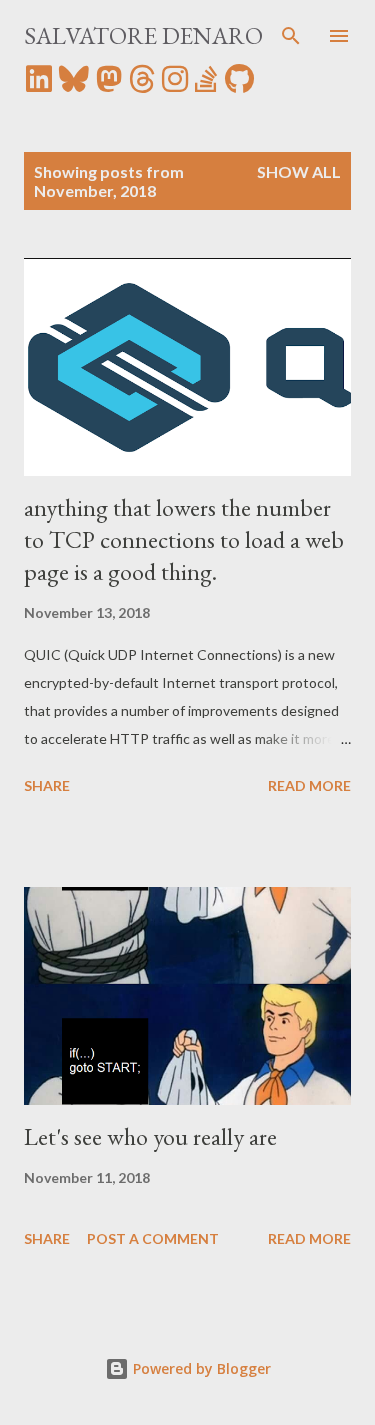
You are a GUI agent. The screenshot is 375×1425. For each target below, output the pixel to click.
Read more (309, 785)
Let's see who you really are (150, 1136)
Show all (299, 171)
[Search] (291, 36)
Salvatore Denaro (143, 35)
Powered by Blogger (200, 1368)
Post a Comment (153, 1238)
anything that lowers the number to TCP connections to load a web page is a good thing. (184, 539)
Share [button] (47, 785)
